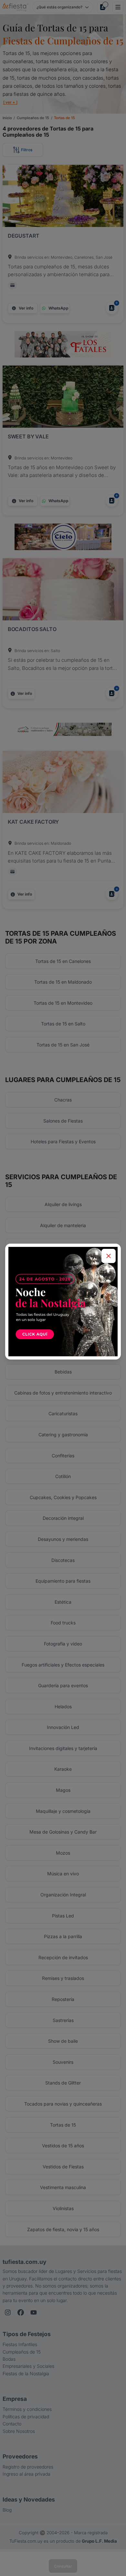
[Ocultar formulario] (109, 1256)
